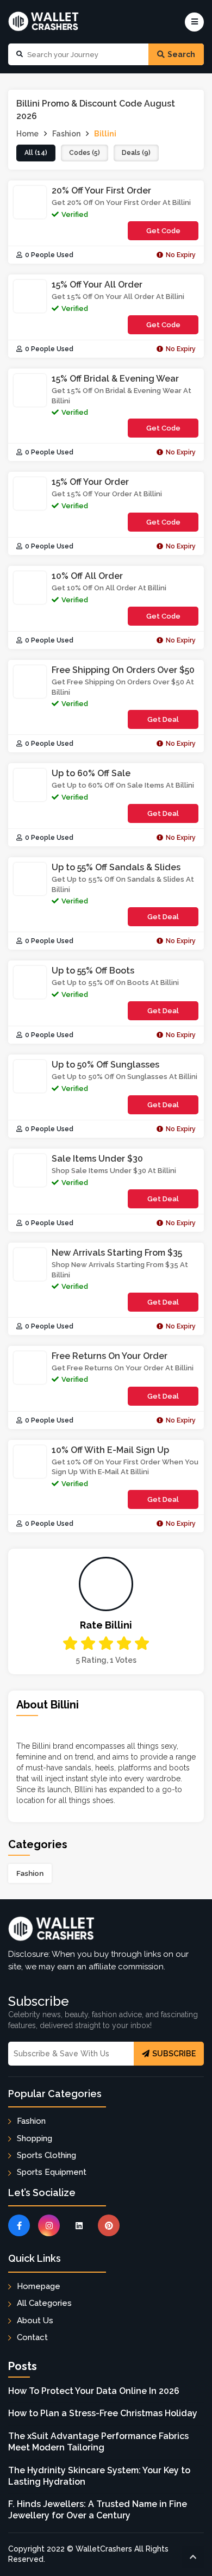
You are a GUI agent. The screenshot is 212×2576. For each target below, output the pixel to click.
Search (181, 54)
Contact (32, 2337)
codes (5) (85, 153)
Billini (105, 134)
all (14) (36, 153)
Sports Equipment (52, 2172)
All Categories (44, 2303)
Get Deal (163, 719)
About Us (35, 2321)
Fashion (30, 1873)
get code (172, 233)
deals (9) (136, 153)
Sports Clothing (46, 2155)
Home (27, 134)
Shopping (35, 2138)
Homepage (39, 2286)
